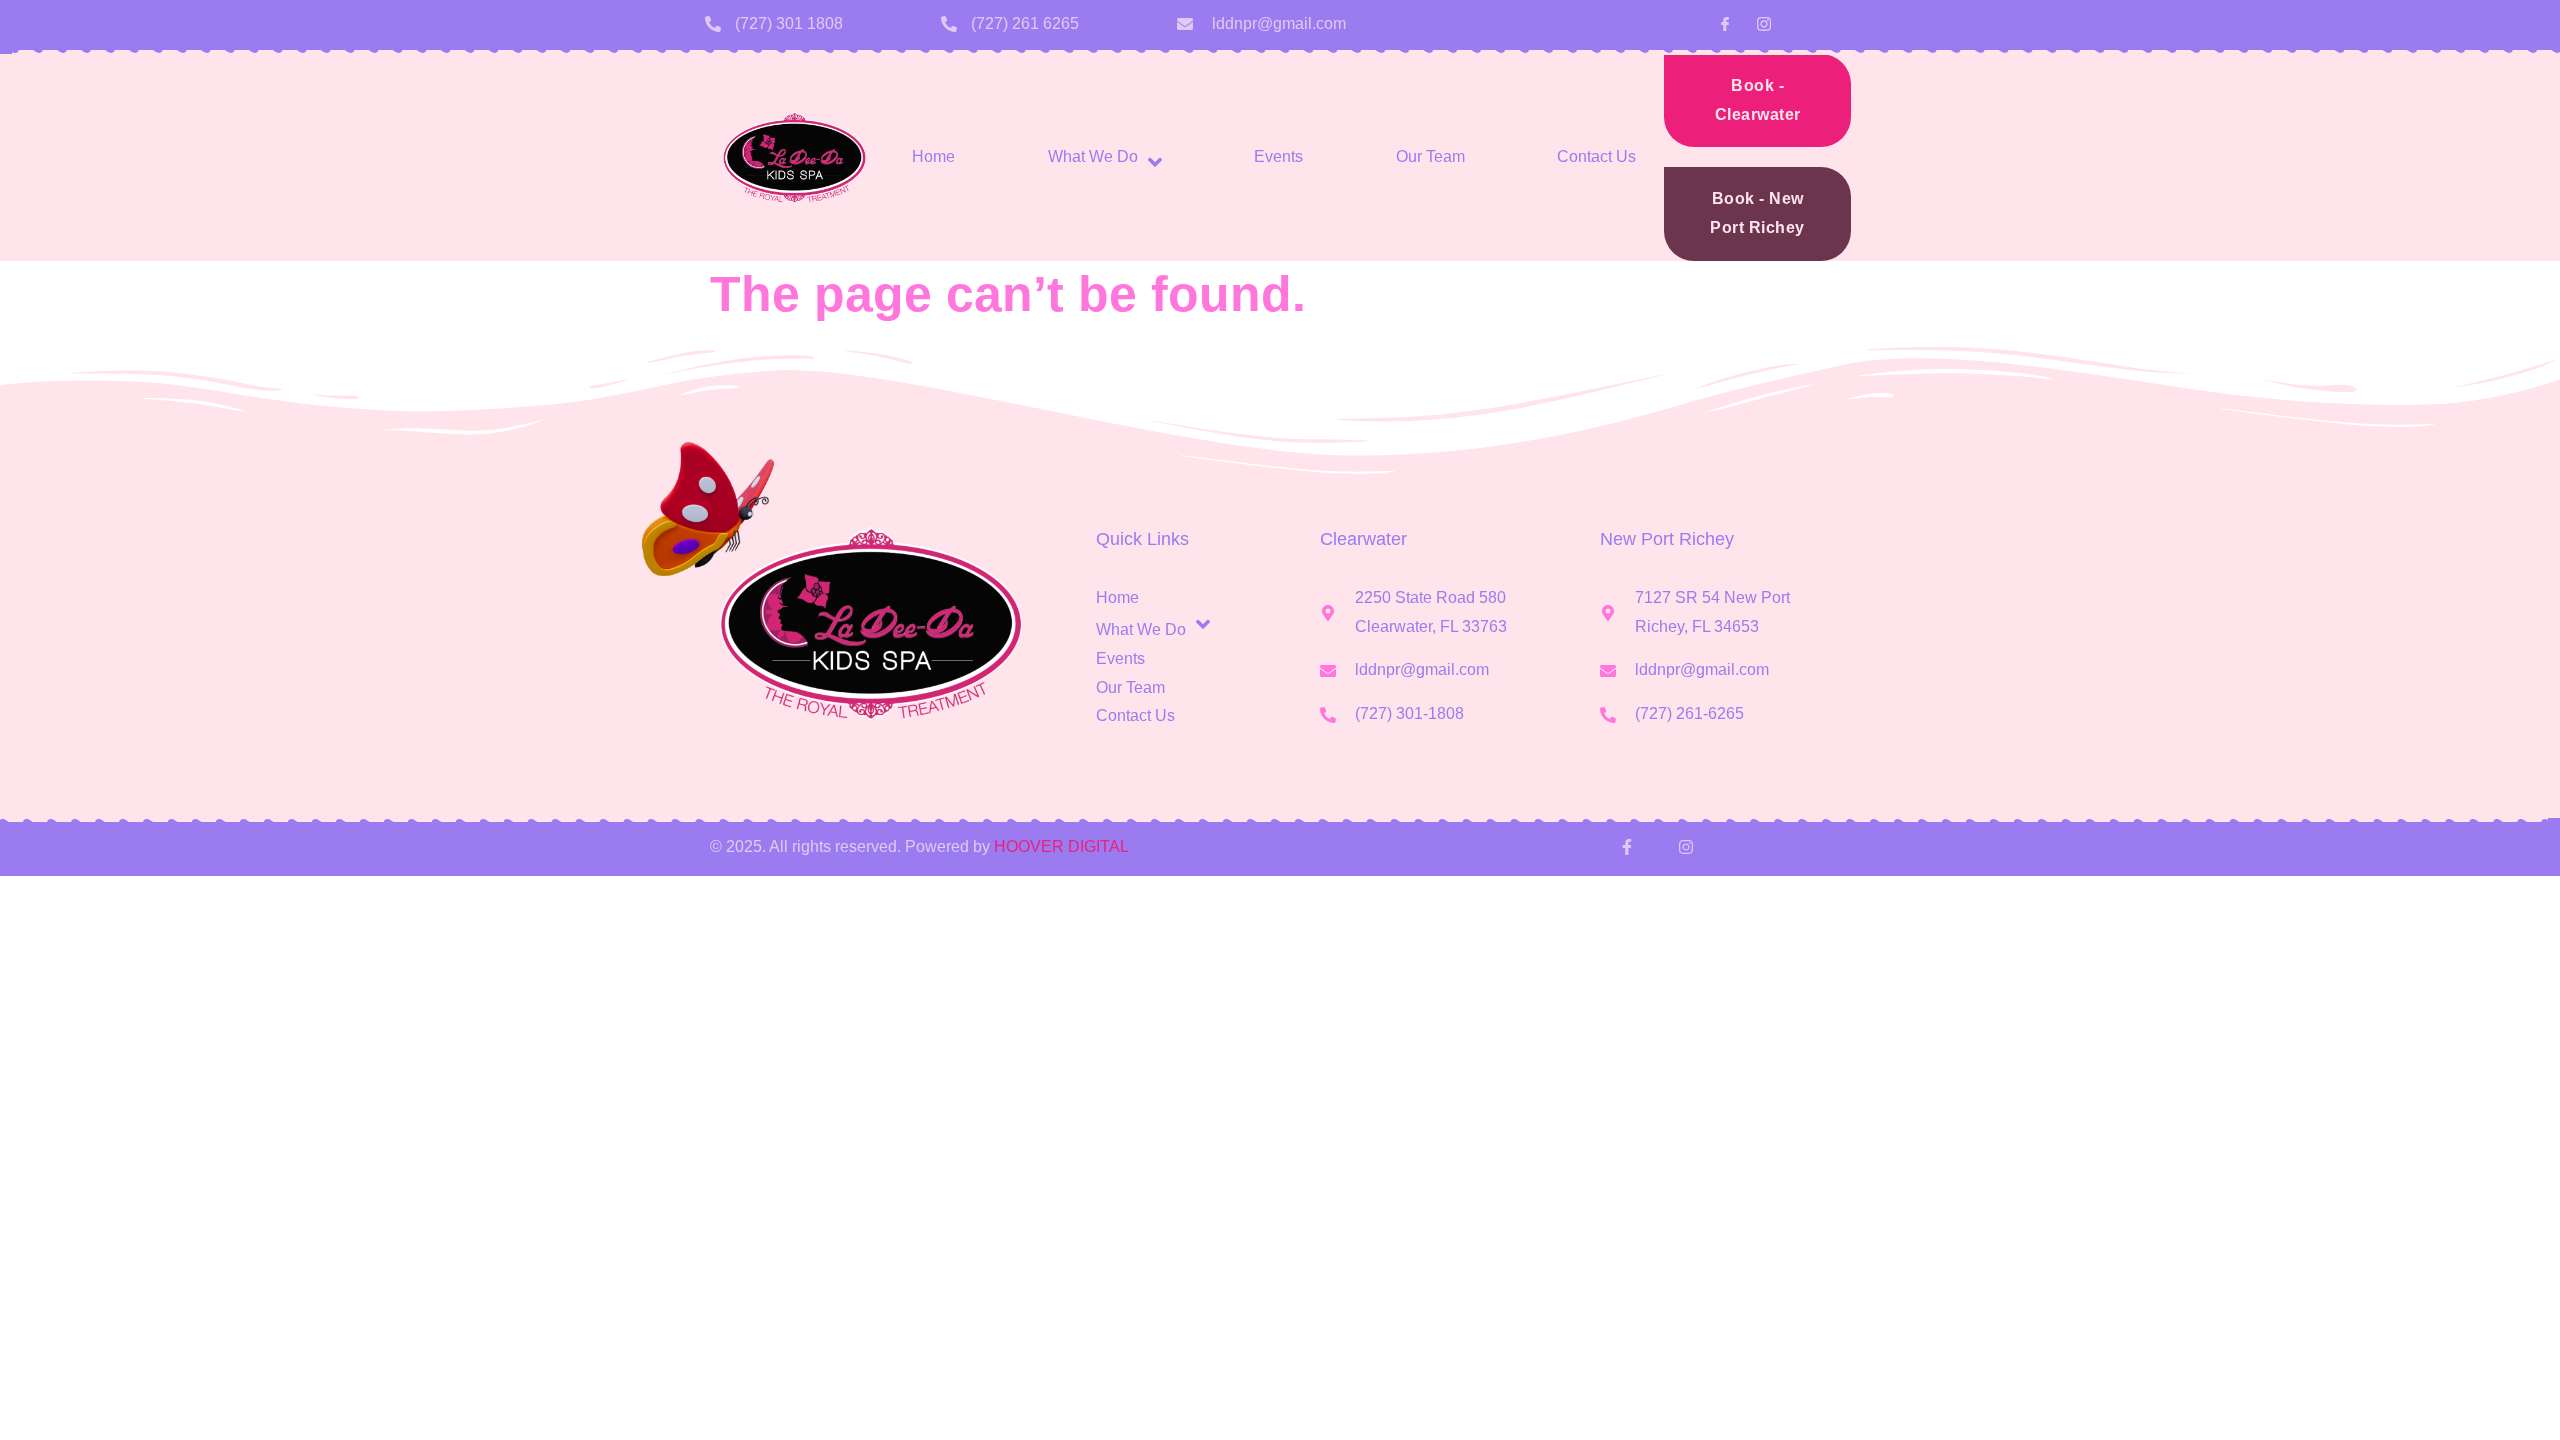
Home (933, 156)
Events (1278, 156)
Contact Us (1596, 156)
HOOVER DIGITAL (1061, 846)
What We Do (1093, 156)
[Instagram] (1685, 847)
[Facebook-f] (1627, 847)
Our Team (1430, 156)
